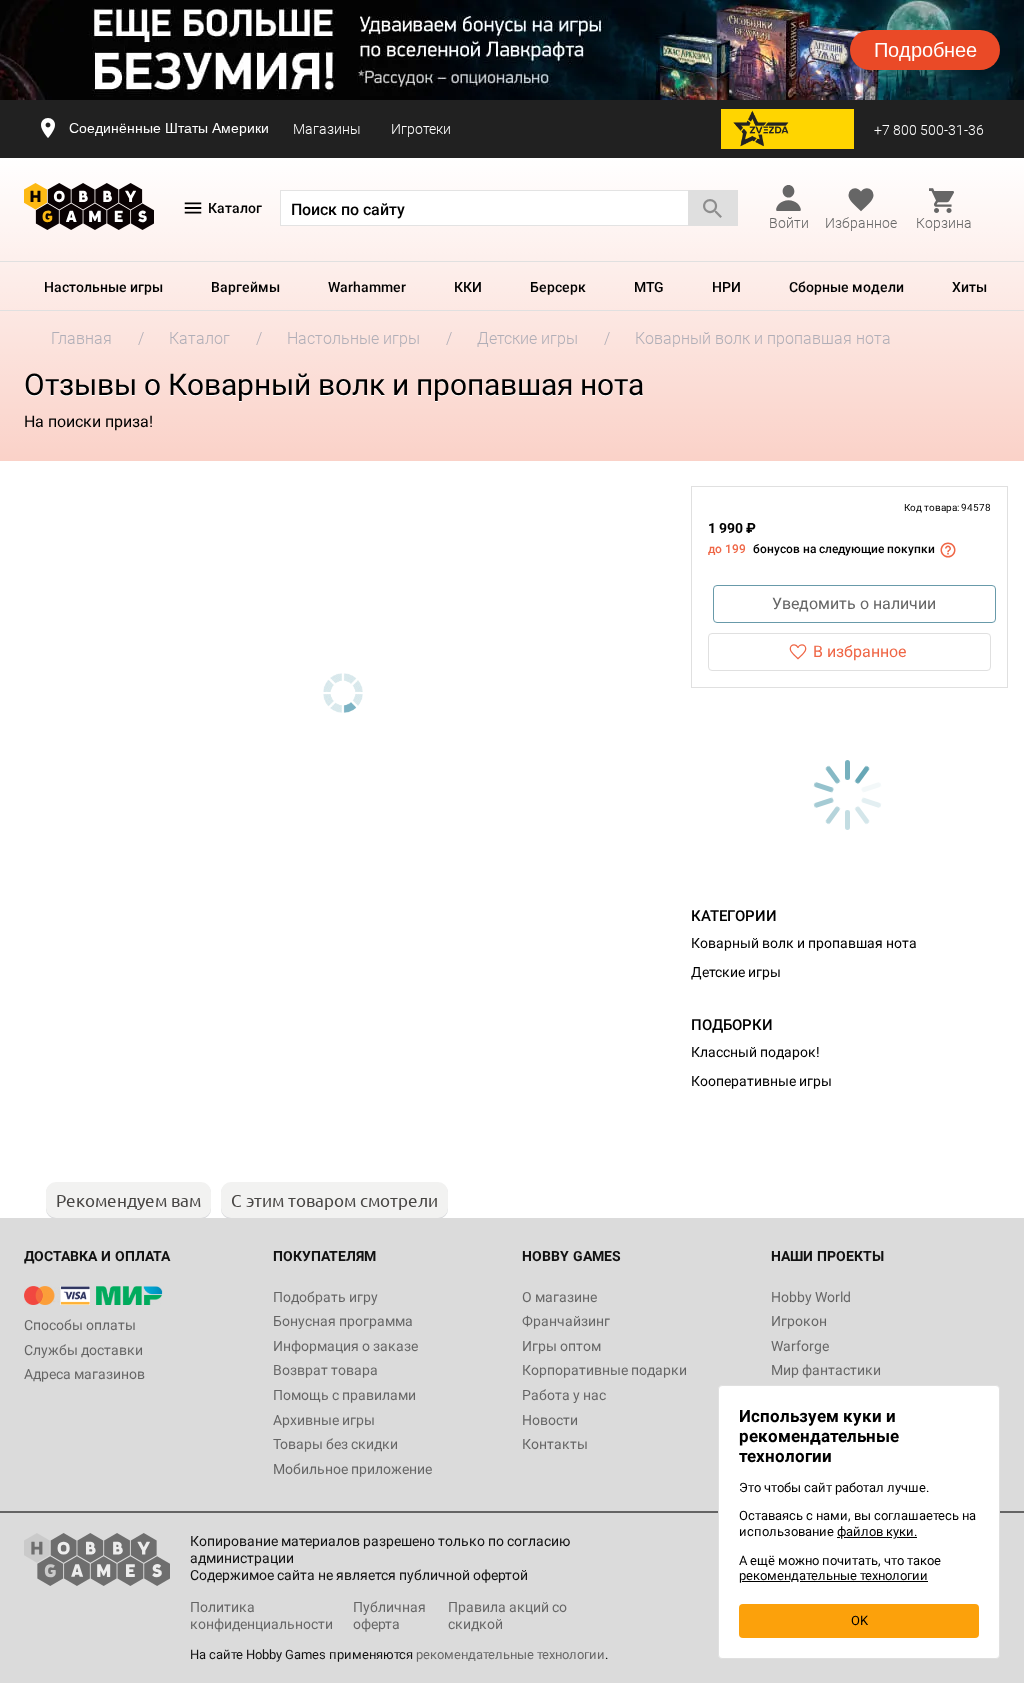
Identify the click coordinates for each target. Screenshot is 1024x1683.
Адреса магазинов (84, 1374)
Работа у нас (564, 1395)
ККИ (468, 287)
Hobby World (811, 1297)
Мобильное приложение (352, 1469)
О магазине (559, 1297)
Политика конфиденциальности (261, 1615)
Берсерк (558, 287)
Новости (550, 1420)
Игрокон (799, 1321)
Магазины (327, 129)
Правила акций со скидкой (507, 1615)
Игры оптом (561, 1346)
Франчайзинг (566, 1321)
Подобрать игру (325, 1297)
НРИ (726, 287)
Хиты (969, 287)
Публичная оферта (389, 1615)
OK (859, 1620)
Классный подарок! (755, 1052)
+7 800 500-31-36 (929, 130)
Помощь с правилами (344, 1395)
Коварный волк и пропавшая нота (804, 943)
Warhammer (367, 287)
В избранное (859, 651)
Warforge (800, 1346)
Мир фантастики (826, 1370)
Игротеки (421, 129)
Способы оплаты (80, 1325)
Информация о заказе (345, 1346)
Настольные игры (103, 287)
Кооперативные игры (761, 1081)
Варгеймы (245, 287)
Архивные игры (324, 1420)
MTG (649, 287)
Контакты (555, 1444)
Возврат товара (325, 1370)
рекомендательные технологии (510, 1654)
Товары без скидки (335, 1444)
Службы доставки (83, 1350)
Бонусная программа (343, 1321)
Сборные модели (846, 287)
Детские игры (736, 972)
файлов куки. (877, 1531)
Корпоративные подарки (604, 1370)
